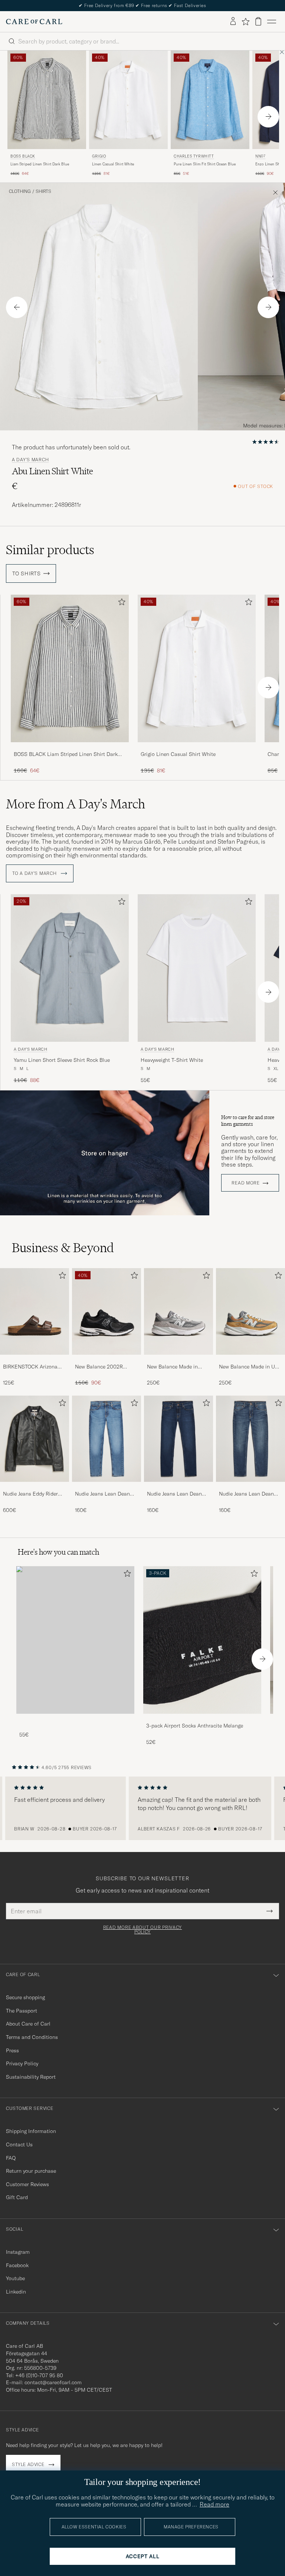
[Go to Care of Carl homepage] (34, 22)
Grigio (99, 156)
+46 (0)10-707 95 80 (39, 2375)
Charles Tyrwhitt (194, 156)
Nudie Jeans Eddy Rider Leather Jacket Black (30, 1494)
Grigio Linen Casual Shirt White (178, 754)
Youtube (15, 2278)
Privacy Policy (22, 2063)
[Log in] (233, 22)
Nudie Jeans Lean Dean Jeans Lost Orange (102, 1494)
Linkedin (16, 2292)
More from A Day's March (76, 804)
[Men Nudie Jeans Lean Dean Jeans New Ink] (178, 1439)
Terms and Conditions (32, 2037)
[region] (142, 1809)
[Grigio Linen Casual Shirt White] (197, 747)
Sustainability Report (31, 2077)
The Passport (22, 2011)
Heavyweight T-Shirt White (172, 1060)
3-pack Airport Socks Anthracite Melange (195, 1726)
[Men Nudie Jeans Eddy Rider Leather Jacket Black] (35, 1439)
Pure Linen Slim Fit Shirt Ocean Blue (205, 164)
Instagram (18, 2252)
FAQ (11, 2158)
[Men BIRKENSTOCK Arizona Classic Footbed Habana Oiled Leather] (35, 1311)
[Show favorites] (245, 22)
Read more (245, 1183)
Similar (50, 550)
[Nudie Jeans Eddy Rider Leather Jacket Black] (35, 1487)
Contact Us (19, 2144)
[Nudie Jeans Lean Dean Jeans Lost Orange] (107, 1487)
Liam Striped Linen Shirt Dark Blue (40, 164)
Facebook (17, 2265)
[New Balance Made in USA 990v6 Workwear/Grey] (250, 1360)
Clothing (20, 191)
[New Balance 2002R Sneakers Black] (107, 1360)
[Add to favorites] (120, 603)
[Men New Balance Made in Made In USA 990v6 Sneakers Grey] (178, 1311)
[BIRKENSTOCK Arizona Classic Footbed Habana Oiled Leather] (35, 1360)
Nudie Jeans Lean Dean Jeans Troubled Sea (246, 1494)
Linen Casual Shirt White (113, 164)
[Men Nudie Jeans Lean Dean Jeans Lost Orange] (107, 1439)
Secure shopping (25, 1997)
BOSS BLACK (23, 156)
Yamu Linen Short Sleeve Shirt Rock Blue (62, 1060)
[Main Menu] (272, 22)
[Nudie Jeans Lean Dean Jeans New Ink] (178, 1487)
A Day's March (30, 460)
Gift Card (17, 2197)
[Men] (75, 1640)
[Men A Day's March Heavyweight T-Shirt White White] (197, 968)
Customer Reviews (27, 2184)
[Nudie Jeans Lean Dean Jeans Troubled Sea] (250, 1487)
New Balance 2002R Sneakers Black (99, 1367)
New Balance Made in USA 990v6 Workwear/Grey (250, 1367)
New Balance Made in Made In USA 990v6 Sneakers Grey (172, 1367)
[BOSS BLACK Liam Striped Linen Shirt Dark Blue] (70, 747)
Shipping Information (31, 2131)
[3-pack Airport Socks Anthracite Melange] (202, 1719)
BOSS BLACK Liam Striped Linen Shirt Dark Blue (66, 754)
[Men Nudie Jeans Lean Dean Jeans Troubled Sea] (250, 1439)
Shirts (43, 191)
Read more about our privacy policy (142, 1930)
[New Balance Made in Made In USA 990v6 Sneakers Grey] (178, 1360)
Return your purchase (31, 2171)
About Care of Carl (28, 2024)
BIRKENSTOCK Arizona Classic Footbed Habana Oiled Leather (32, 1367)
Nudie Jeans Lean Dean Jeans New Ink (174, 1494)
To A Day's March (35, 873)
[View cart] (258, 21)
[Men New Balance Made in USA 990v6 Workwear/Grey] (250, 1311)
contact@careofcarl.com (53, 2382)
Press (12, 2050)
